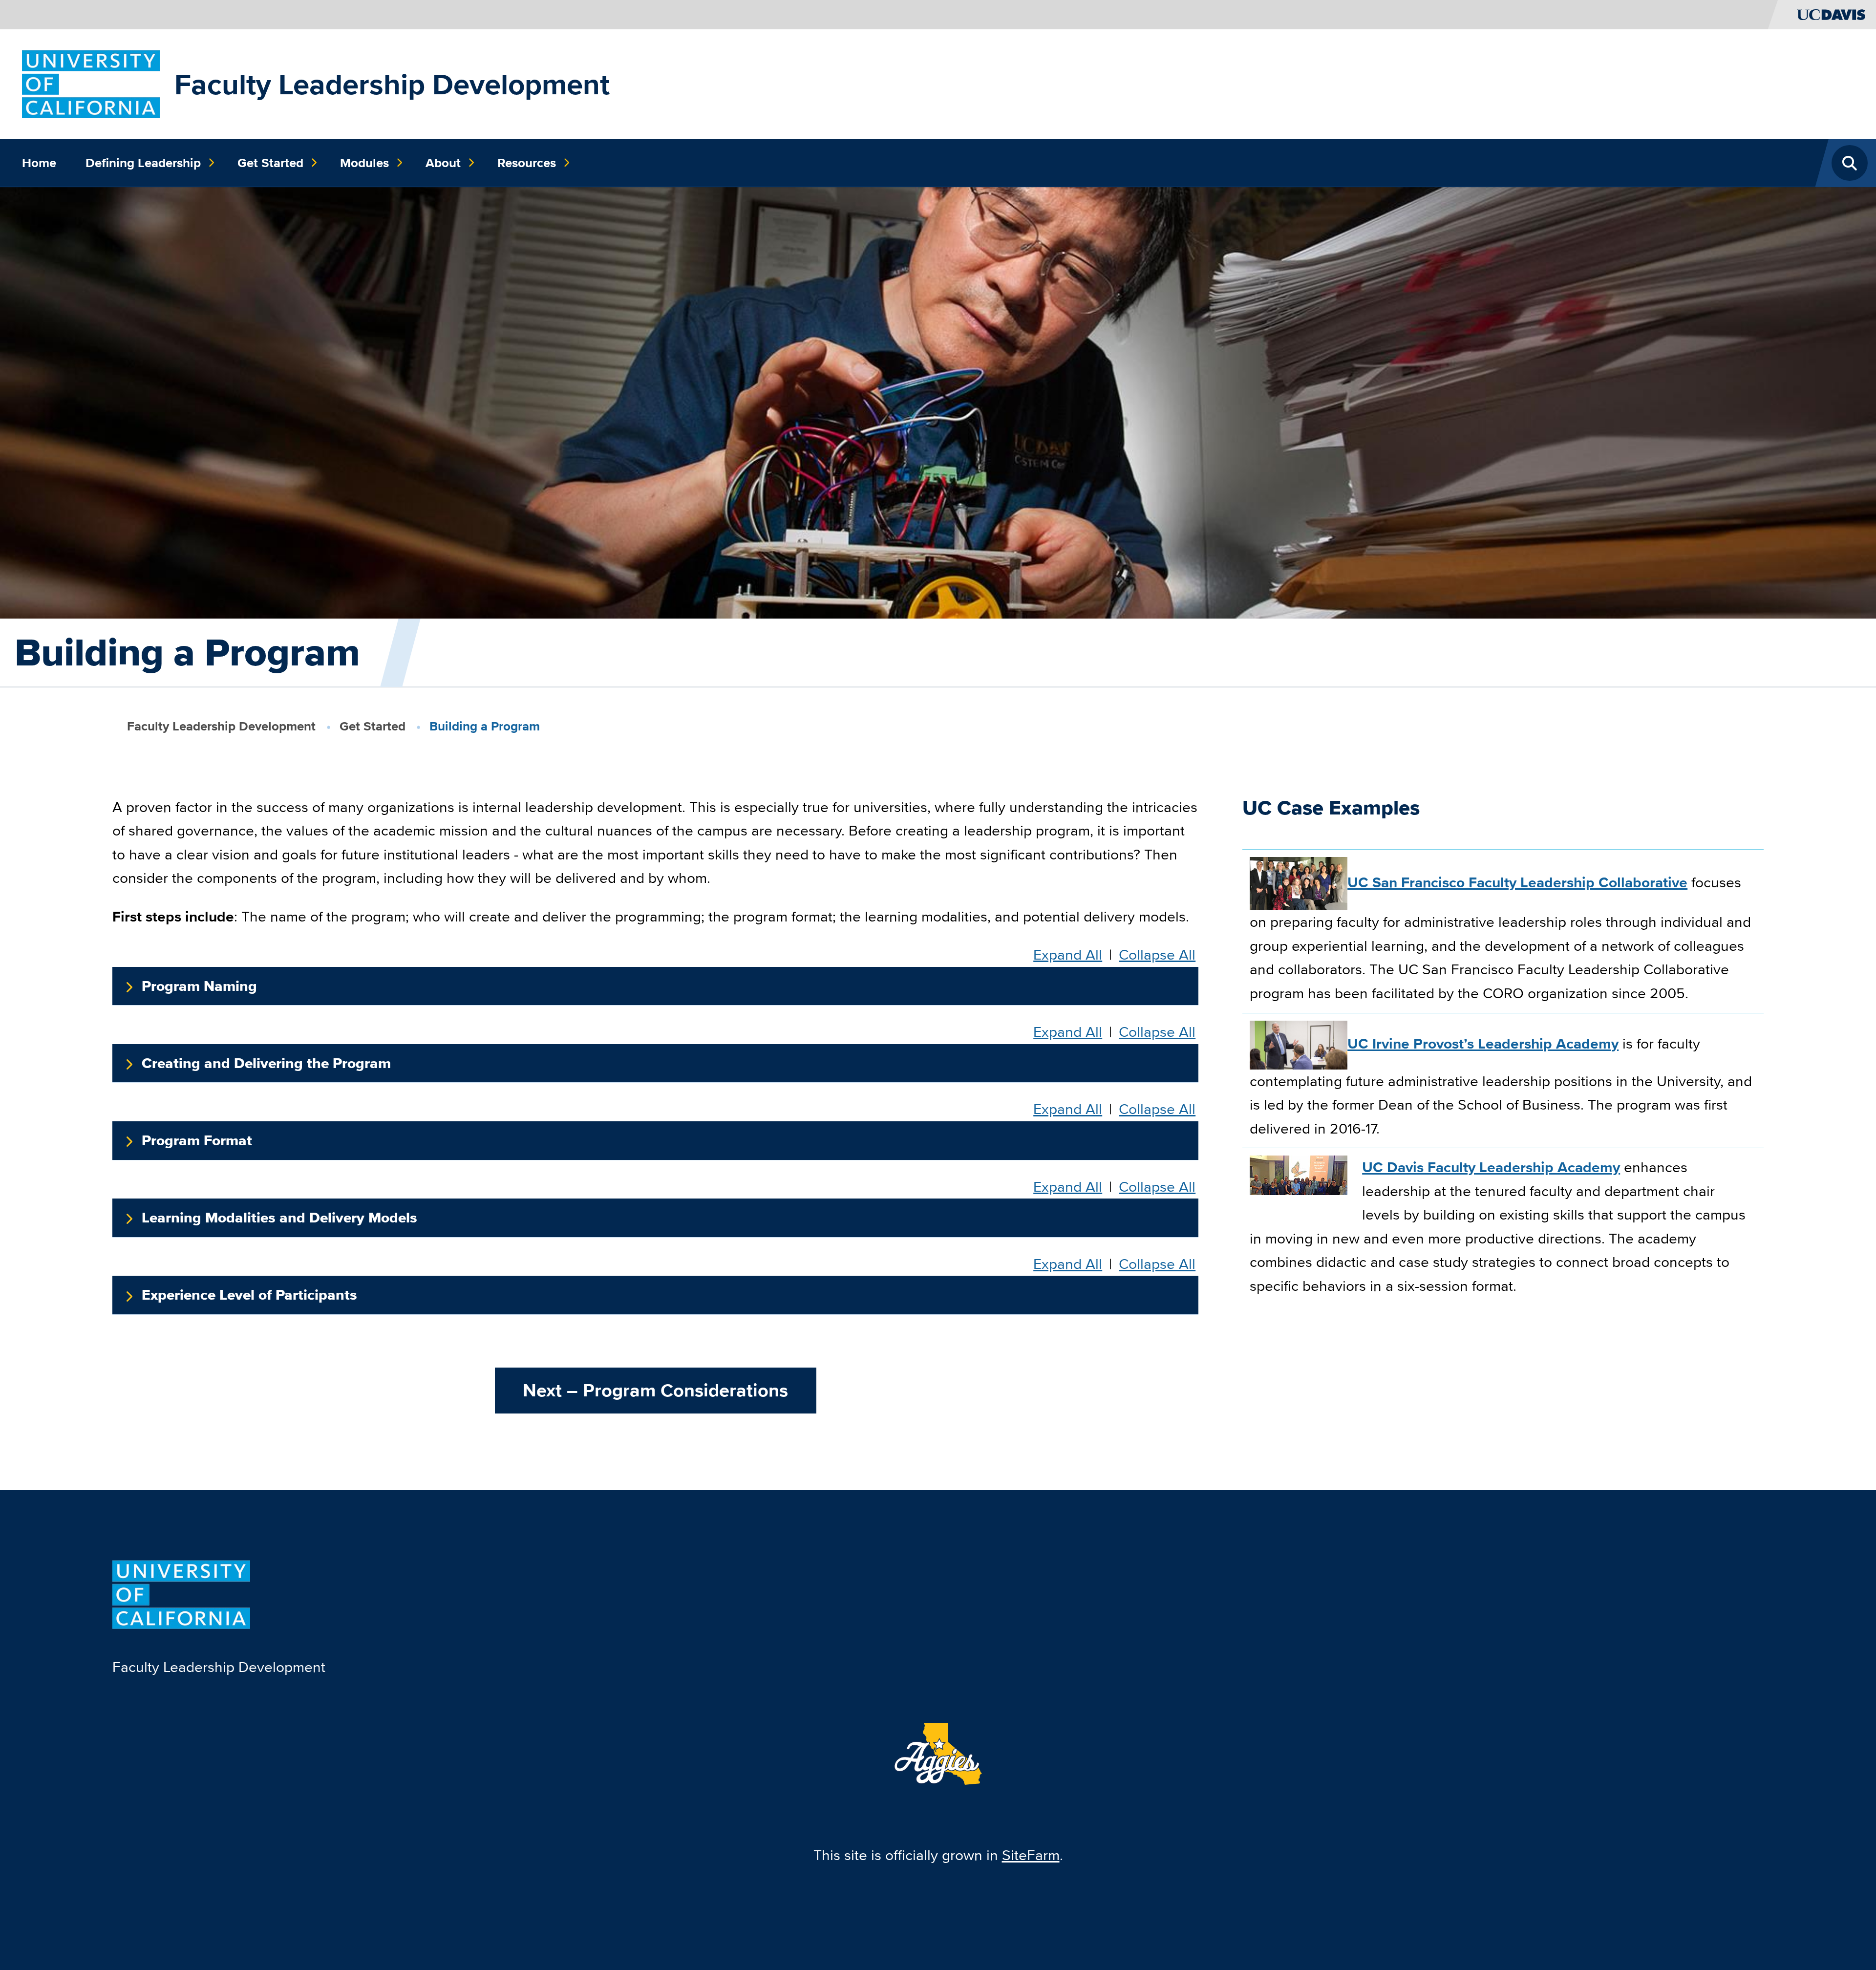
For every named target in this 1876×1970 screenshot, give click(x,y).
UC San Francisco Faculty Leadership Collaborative (1517, 882)
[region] (1503, 1084)
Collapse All (1157, 955)
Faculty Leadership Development (392, 84)
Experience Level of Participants (249, 1295)
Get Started (270, 163)
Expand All (1068, 955)
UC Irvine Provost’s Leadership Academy (1483, 1044)
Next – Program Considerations (655, 1390)
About (443, 163)
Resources (527, 163)
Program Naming (199, 986)
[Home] (91, 83)
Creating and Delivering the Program (266, 1063)
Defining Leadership (143, 163)
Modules (364, 163)
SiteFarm (1031, 1855)
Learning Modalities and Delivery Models (279, 1218)
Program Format (197, 1140)
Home (39, 163)
